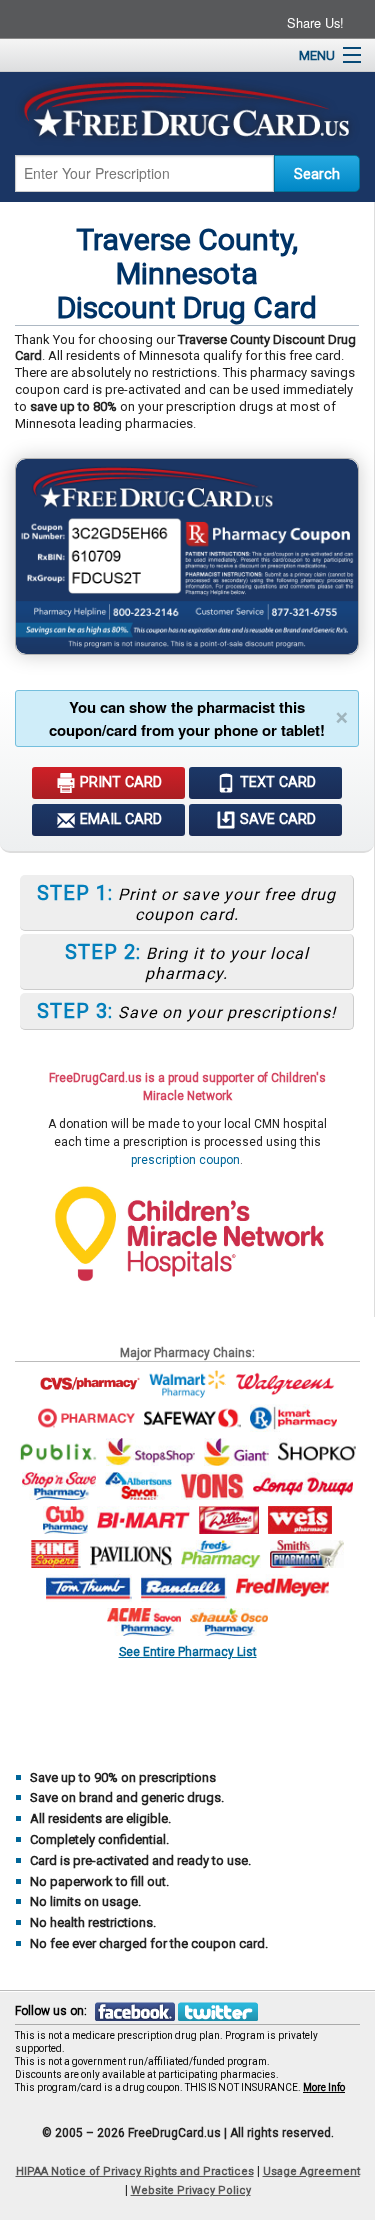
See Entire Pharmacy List (188, 1651)
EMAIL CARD (119, 819)
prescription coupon (185, 1160)
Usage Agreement (311, 2171)
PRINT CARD (119, 782)
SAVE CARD (276, 819)
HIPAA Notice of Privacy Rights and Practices (135, 2171)
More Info (324, 2087)
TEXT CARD (276, 782)
